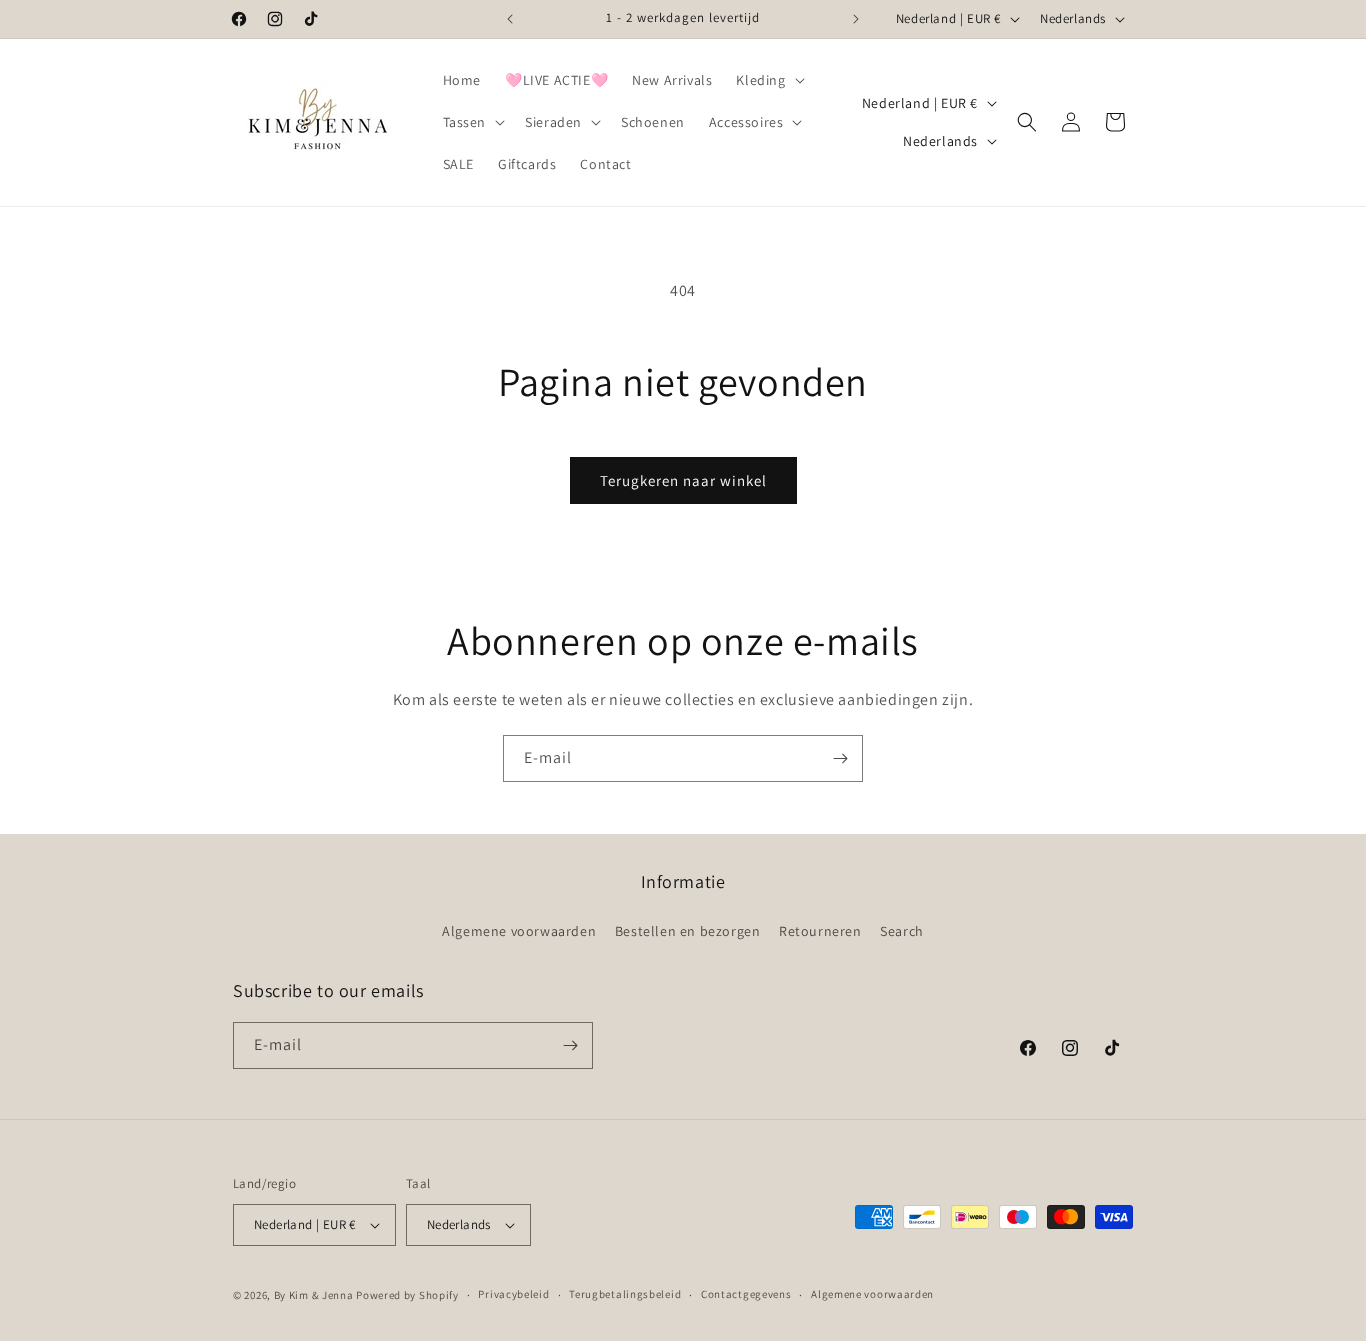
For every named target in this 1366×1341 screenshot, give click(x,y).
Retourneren (820, 931)
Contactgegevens (746, 1294)
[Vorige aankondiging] (510, 19)
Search (902, 931)
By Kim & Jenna (314, 1295)
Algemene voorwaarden (519, 931)
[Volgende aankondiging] (856, 19)
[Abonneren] (840, 758)
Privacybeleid (513, 1294)
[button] (768, 80)
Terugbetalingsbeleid (625, 1294)
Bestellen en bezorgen (688, 931)
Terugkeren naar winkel (683, 480)
